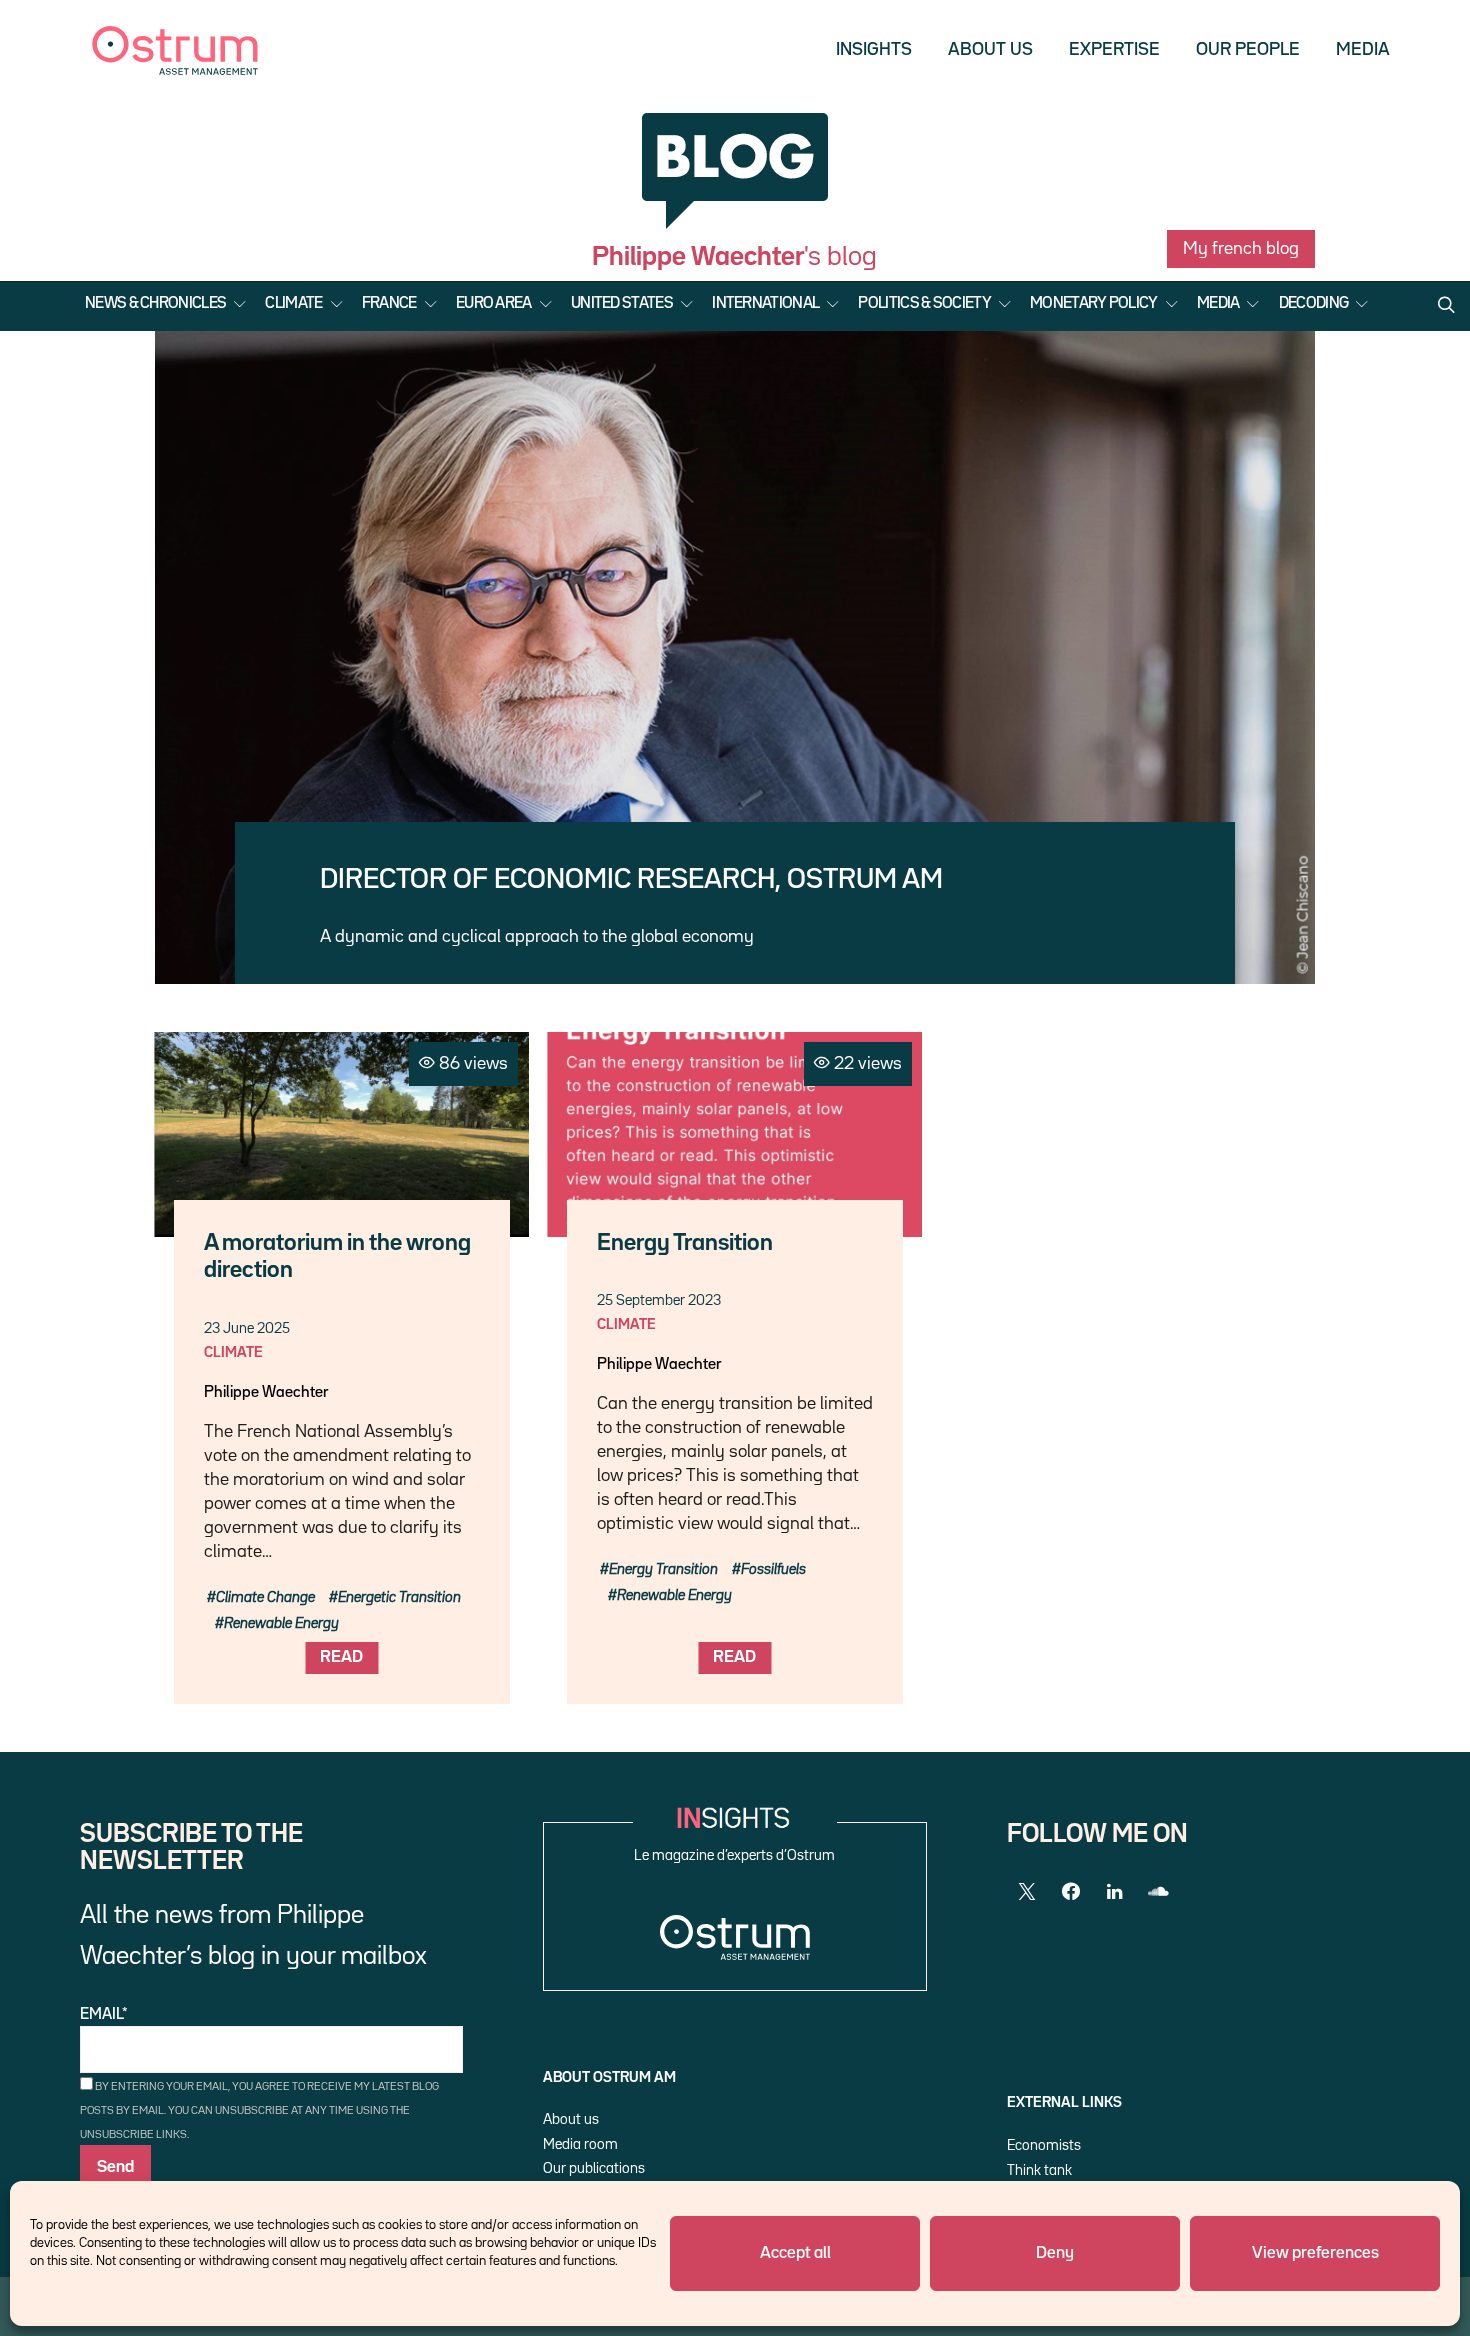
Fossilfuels (773, 1569)
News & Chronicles (155, 304)
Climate (293, 304)
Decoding (1313, 304)
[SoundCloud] (1159, 1892)
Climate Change (265, 1597)
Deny (1055, 2253)
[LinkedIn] (1115, 1892)
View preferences (1315, 2253)
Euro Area (494, 304)
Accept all (795, 2253)
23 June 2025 (247, 1328)
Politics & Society (924, 304)
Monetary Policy (1094, 304)
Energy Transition (685, 1243)
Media (1363, 50)
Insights (874, 50)
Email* (104, 2015)
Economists (1044, 2145)
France (389, 304)
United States (622, 304)
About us (990, 50)
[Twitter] (1027, 1892)
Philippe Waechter (266, 1393)
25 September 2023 (659, 1300)
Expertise (1114, 50)
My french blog (1241, 249)
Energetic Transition (399, 1597)
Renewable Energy (281, 1623)
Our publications (594, 2168)
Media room (580, 2144)
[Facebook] (1071, 1892)
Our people (1248, 50)
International (765, 304)
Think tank (1039, 2170)
